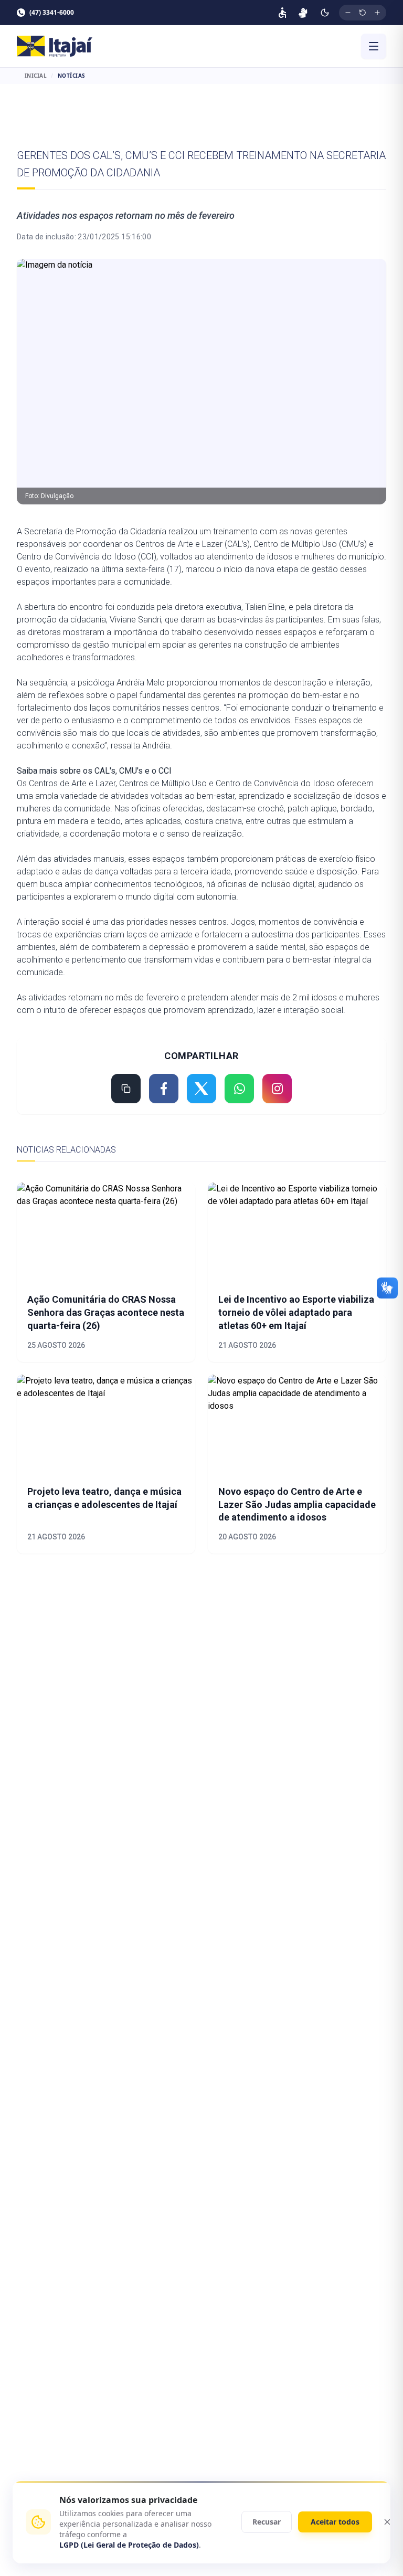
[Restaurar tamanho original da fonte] (363, 13)
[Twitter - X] (201, 1089)
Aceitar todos (335, 2522)
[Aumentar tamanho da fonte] (377, 13)
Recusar (267, 2522)
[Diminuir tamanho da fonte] (348, 13)
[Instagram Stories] (277, 1089)
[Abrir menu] (374, 46)
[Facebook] (164, 1089)
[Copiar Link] (126, 1089)
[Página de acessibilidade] (282, 13)
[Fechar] (387, 2522)
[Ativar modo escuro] (325, 13)
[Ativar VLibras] (303, 13)
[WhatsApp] (239, 1089)
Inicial (36, 76)
